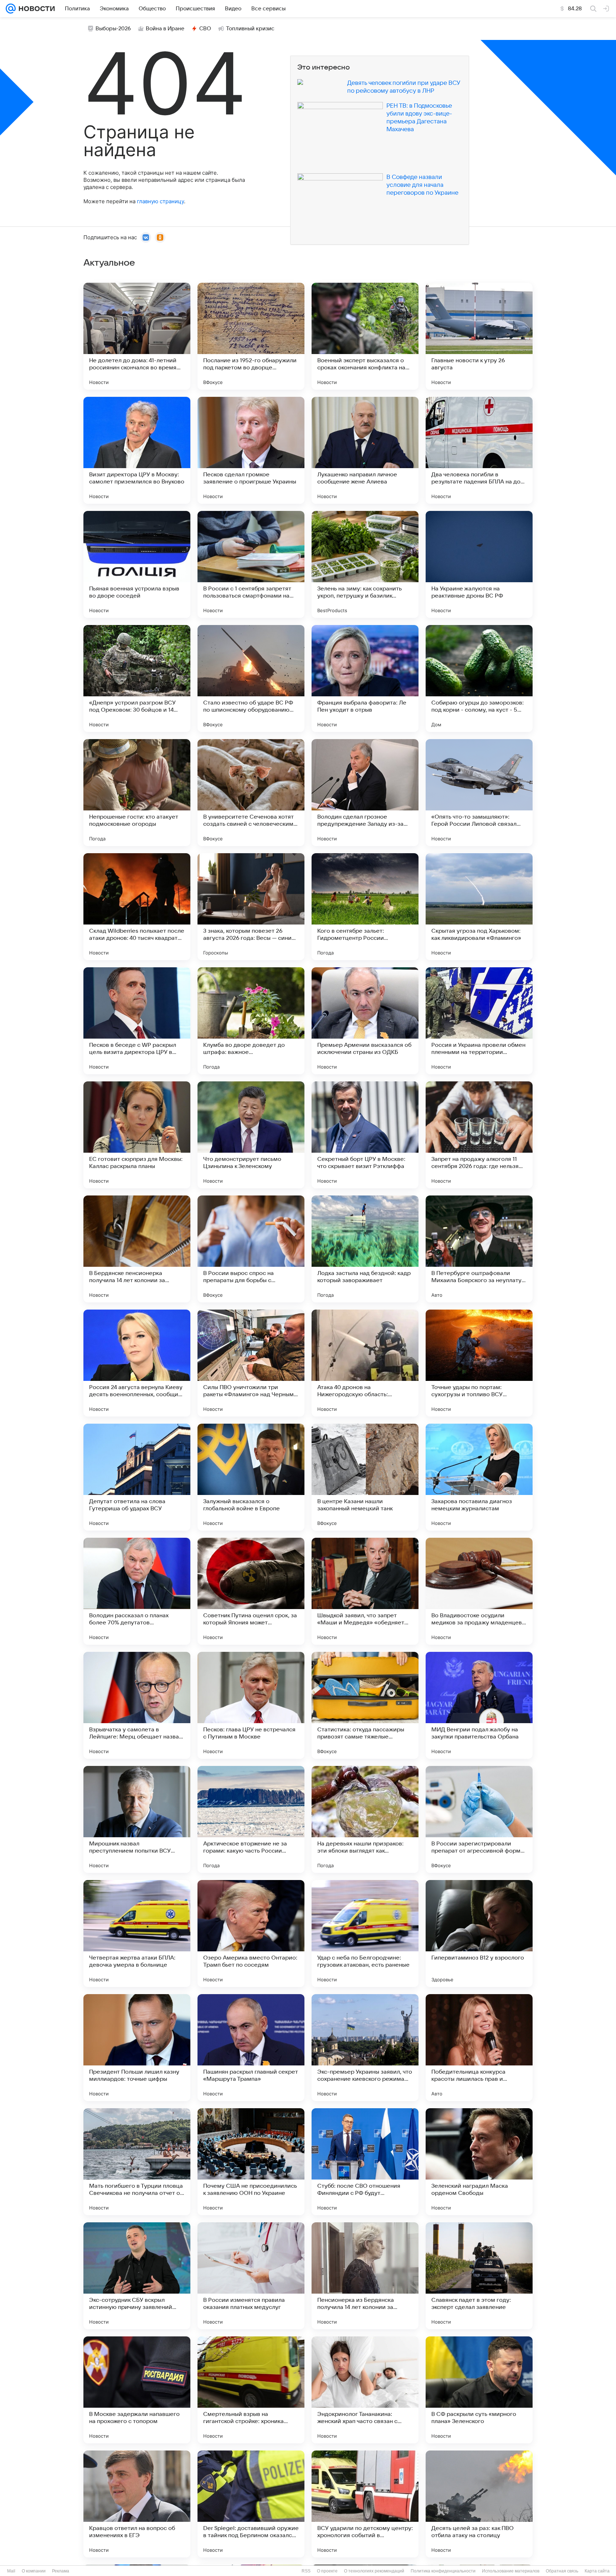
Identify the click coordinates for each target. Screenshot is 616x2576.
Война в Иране (165, 29)
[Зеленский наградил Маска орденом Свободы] (479, 2162)
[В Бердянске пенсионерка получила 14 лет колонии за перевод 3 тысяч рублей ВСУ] (137, 1249)
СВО (205, 29)
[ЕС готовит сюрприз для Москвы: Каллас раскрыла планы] (137, 1135)
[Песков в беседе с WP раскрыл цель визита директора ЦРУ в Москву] (137, 1021)
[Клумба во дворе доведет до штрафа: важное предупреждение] (251, 1021)
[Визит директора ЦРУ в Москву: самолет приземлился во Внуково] (137, 450)
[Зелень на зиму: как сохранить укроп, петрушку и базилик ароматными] (365, 564)
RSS (306, 2571)
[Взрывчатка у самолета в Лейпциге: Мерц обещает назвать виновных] (137, 1705)
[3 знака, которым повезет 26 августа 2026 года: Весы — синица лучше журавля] (251, 907)
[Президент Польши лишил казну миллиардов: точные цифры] (137, 2048)
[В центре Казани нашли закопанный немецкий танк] (365, 1477)
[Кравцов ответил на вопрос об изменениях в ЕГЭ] (137, 2504)
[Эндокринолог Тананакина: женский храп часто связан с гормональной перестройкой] (365, 2390)
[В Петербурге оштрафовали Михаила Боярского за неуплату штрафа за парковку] (479, 1249)
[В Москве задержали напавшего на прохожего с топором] (137, 2390)
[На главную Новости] (35, 9)
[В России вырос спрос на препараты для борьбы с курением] (251, 1249)
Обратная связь (562, 2571)
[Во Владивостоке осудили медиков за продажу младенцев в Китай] (479, 1591)
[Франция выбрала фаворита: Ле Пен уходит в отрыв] (365, 678)
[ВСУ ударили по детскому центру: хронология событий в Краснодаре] (365, 2504)
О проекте (327, 2571)
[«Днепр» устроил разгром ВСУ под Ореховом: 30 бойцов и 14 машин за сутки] (137, 678)
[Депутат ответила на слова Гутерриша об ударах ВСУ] (137, 1477)
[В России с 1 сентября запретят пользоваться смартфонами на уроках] (251, 564)
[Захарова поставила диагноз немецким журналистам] (479, 1477)
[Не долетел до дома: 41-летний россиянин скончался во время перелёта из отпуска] (137, 336)
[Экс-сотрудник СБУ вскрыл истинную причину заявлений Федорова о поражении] (137, 2276)
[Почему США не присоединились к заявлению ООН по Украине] (251, 2162)
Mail (11, 2571)
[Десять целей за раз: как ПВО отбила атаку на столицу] (479, 2504)
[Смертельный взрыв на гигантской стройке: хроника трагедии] (251, 2390)
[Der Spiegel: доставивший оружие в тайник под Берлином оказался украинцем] (251, 2504)
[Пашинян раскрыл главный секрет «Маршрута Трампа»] (251, 2048)
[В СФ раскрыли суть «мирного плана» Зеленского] (479, 2390)
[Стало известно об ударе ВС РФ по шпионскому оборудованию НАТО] (251, 678)
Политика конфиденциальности (443, 2571)
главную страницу (160, 201)
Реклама (61, 2571)
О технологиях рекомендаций (374, 2571)
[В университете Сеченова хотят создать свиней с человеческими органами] (251, 793)
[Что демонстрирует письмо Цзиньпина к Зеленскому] (251, 1135)
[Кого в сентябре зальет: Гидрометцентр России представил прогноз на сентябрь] (365, 907)
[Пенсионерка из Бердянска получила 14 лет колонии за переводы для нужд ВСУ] (365, 2276)
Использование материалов (511, 2571)
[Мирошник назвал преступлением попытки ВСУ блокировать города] (137, 1819)
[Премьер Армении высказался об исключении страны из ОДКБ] (365, 1021)
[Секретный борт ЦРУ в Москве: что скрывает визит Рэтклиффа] (365, 1135)
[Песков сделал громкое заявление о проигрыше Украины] (251, 450)
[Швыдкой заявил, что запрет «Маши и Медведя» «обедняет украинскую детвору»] (365, 1591)
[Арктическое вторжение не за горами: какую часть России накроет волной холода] (251, 1819)
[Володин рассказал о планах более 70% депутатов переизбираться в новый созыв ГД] (137, 1591)
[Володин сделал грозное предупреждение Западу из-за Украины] (365, 793)
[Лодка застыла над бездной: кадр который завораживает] (365, 1249)
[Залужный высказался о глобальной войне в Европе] (251, 1477)
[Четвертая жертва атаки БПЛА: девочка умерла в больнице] (137, 1934)
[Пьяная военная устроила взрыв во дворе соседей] (137, 564)
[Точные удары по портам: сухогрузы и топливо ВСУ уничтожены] (479, 1363)
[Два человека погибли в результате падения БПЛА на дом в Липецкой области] (479, 450)
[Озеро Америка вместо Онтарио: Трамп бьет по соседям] (251, 1934)
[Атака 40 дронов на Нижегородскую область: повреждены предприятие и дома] (365, 1363)
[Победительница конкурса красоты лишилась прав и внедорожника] (479, 2048)
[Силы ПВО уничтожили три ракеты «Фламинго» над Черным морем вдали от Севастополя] (251, 1363)
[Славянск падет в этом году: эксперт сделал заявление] (479, 2276)
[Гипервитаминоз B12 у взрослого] (479, 1934)
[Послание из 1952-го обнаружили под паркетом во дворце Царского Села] (251, 336)
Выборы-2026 (113, 29)
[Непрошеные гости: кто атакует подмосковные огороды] (137, 793)
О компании (34, 2571)
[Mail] (11, 9)
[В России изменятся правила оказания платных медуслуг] (251, 2276)
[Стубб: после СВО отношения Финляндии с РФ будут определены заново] (365, 2162)
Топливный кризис (250, 29)
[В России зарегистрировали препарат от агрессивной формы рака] (479, 1819)
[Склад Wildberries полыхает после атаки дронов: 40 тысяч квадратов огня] (137, 907)
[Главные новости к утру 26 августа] (479, 336)
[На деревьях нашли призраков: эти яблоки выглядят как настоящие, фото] (365, 1819)
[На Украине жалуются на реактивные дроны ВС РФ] (479, 564)
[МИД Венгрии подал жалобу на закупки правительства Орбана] (479, 1705)
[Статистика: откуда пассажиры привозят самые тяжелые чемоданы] (365, 1705)
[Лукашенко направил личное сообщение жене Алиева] (365, 450)
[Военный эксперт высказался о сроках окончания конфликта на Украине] (365, 336)
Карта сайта (597, 2571)
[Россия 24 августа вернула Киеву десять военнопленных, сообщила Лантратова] (137, 1363)
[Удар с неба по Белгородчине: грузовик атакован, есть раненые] (365, 1934)
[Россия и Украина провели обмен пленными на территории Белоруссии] (479, 1021)
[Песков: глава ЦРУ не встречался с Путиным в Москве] (251, 1705)
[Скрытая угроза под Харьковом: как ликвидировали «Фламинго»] (479, 907)
